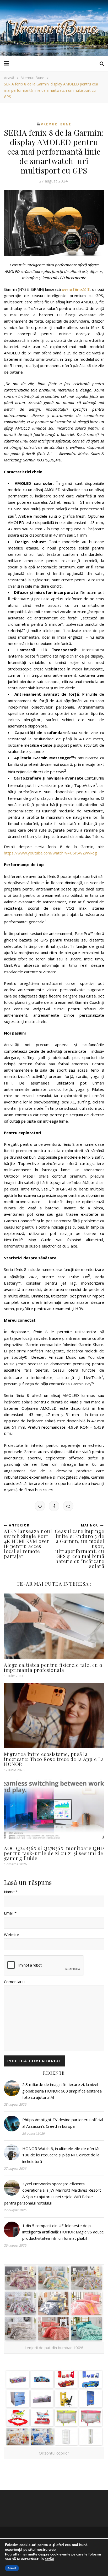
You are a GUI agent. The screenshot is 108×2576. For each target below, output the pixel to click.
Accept (12, 2568)
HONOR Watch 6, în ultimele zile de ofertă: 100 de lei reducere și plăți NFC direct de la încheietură (61, 2155)
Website (12, 1934)
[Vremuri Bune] (54, 28)
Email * (10, 1913)
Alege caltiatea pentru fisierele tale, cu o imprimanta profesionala (53, 1667)
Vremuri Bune (33, 78)
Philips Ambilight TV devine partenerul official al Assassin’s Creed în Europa (63, 2123)
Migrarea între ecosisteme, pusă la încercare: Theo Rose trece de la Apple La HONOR (54, 1759)
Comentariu (14, 1982)
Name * (11, 1892)
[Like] (40, 1506)
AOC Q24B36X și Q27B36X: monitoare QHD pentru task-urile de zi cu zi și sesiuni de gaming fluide (54, 1853)
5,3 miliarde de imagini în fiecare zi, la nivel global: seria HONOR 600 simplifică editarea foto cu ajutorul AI (62, 2091)
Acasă (9, 78)
